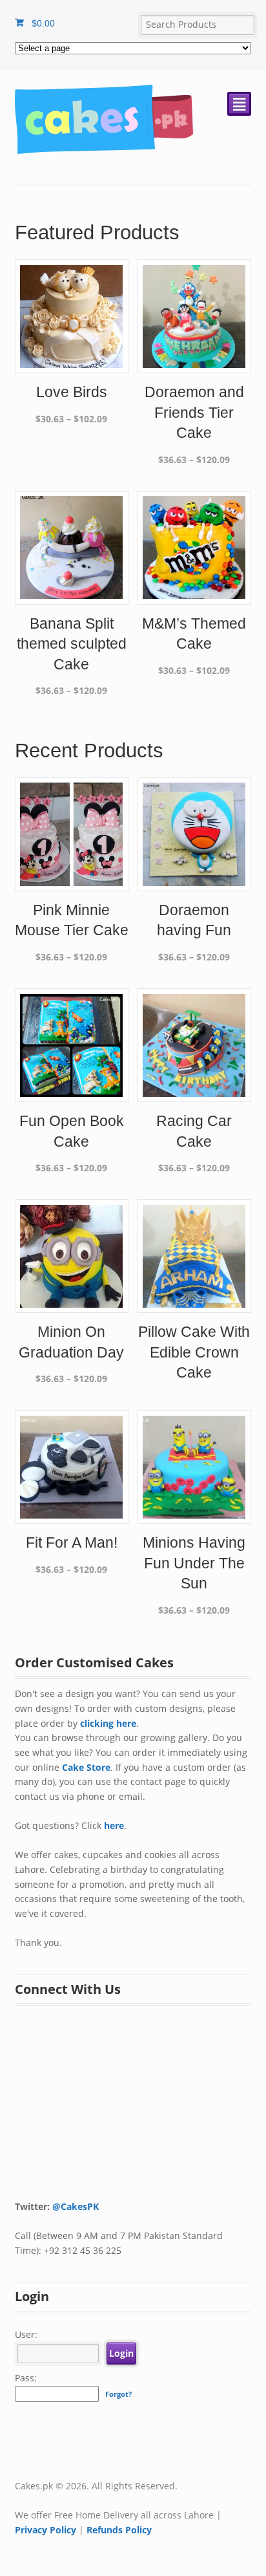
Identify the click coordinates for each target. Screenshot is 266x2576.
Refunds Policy (119, 2530)
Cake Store (86, 1767)
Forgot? (118, 2394)
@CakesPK (76, 2206)
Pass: (26, 2378)
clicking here (108, 1723)
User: (26, 2334)
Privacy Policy (46, 2530)
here (114, 1825)
